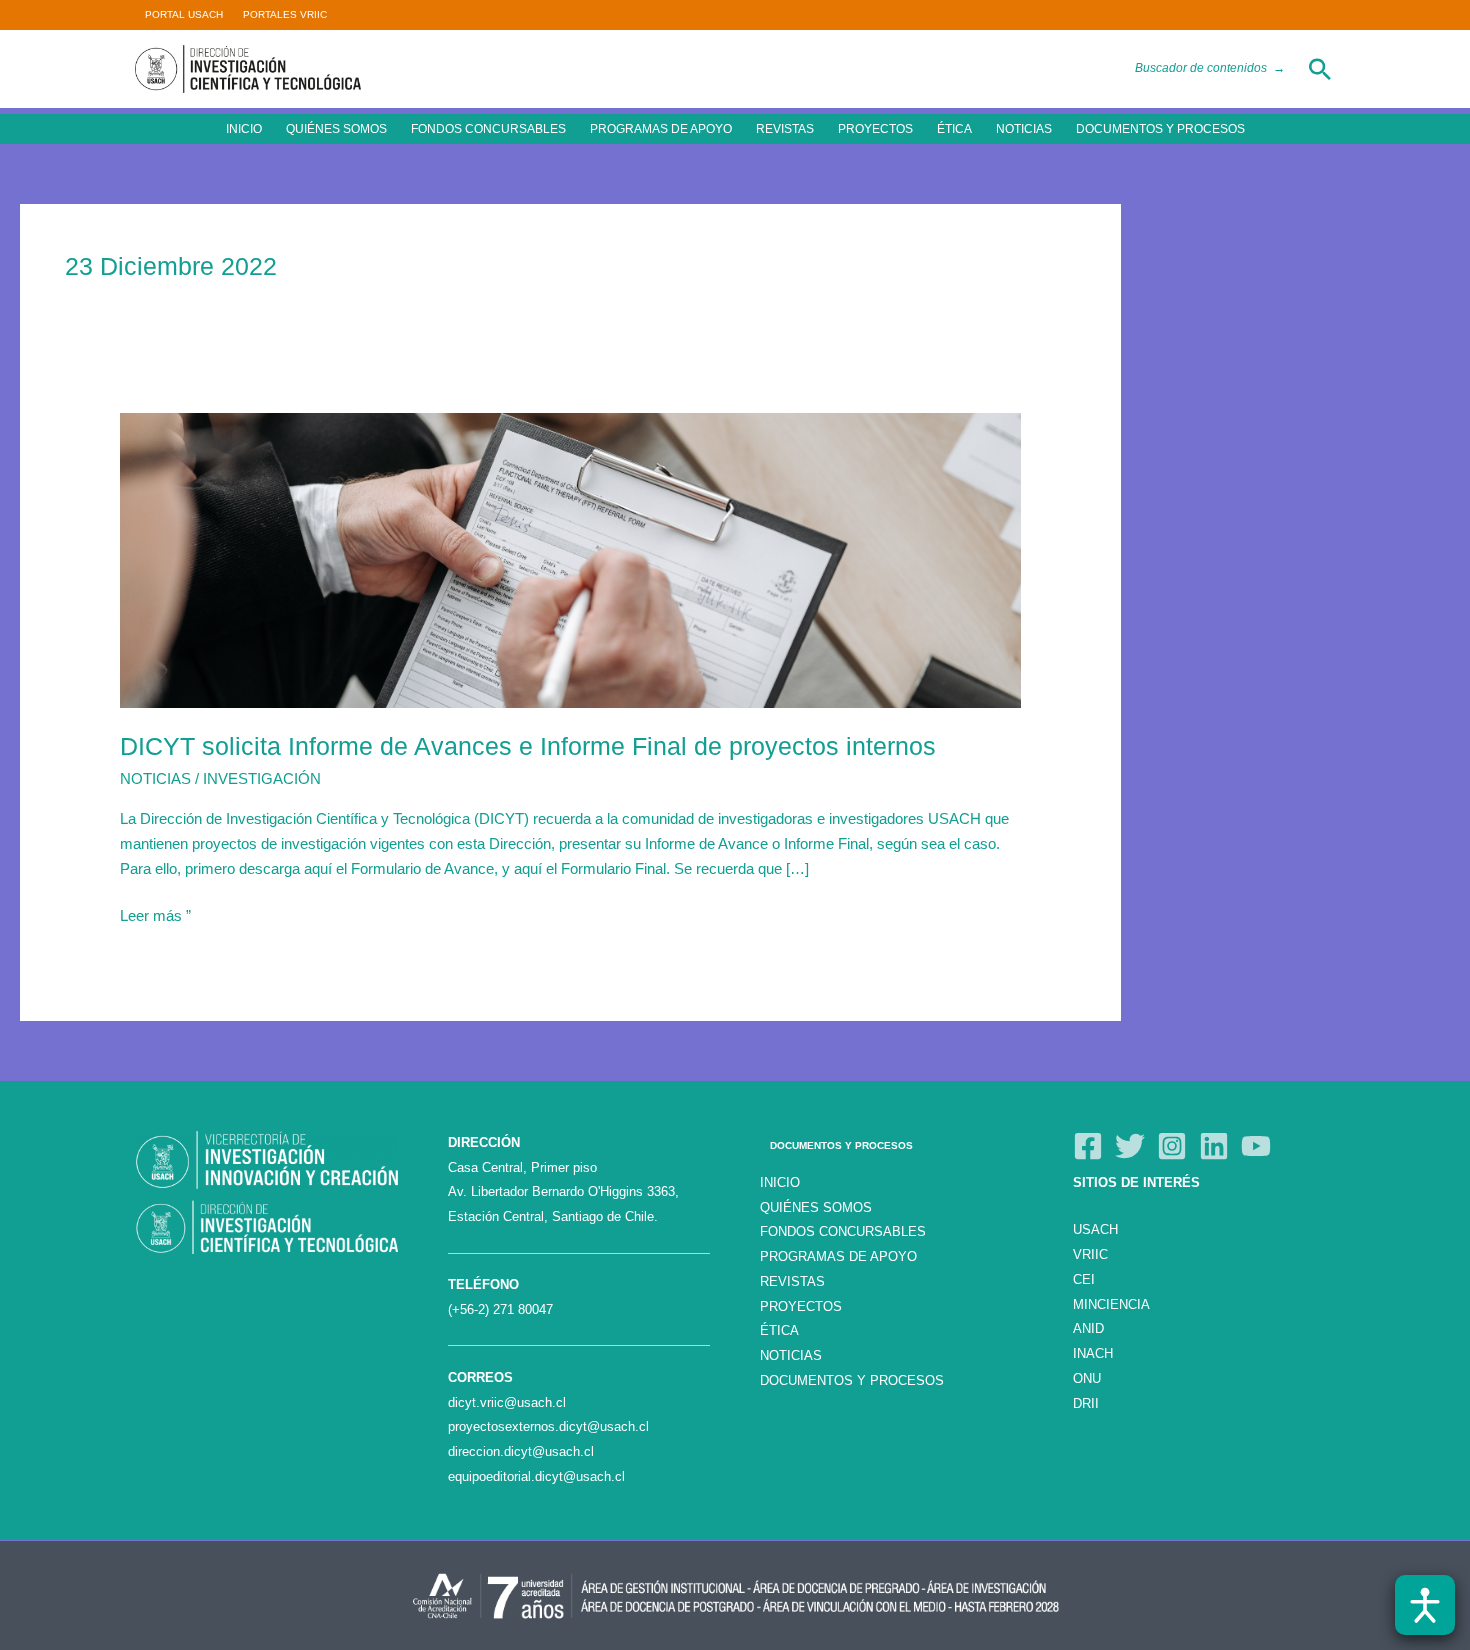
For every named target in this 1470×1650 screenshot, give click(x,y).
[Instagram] (1172, 1146)
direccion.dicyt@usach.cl (521, 1451)
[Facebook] (1088, 1146)
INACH (1093, 1353)
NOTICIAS (1024, 129)
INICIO (244, 129)
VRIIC (1090, 1254)
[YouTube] (1256, 1146)
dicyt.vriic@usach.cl (507, 1402)
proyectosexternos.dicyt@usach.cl (548, 1426)
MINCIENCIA (1111, 1304)
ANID (1088, 1328)
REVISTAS (785, 129)
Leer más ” (155, 914)
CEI (1084, 1279)
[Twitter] (1130, 1146)
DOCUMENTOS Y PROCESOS (1160, 129)
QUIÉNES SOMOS (336, 129)
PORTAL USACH (184, 14)
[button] (1320, 69)
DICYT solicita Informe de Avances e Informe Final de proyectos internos (528, 746)
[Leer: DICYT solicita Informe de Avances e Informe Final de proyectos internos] (570, 558)
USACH (1095, 1229)
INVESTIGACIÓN (262, 778)
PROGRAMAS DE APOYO (661, 129)
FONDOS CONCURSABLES (488, 129)
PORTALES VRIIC (285, 14)
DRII (1086, 1403)
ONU (1087, 1378)
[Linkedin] (1214, 1146)
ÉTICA (954, 129)
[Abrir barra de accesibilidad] (1425, 1605)
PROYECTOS (875, 129)
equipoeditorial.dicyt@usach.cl (536, 1476)
